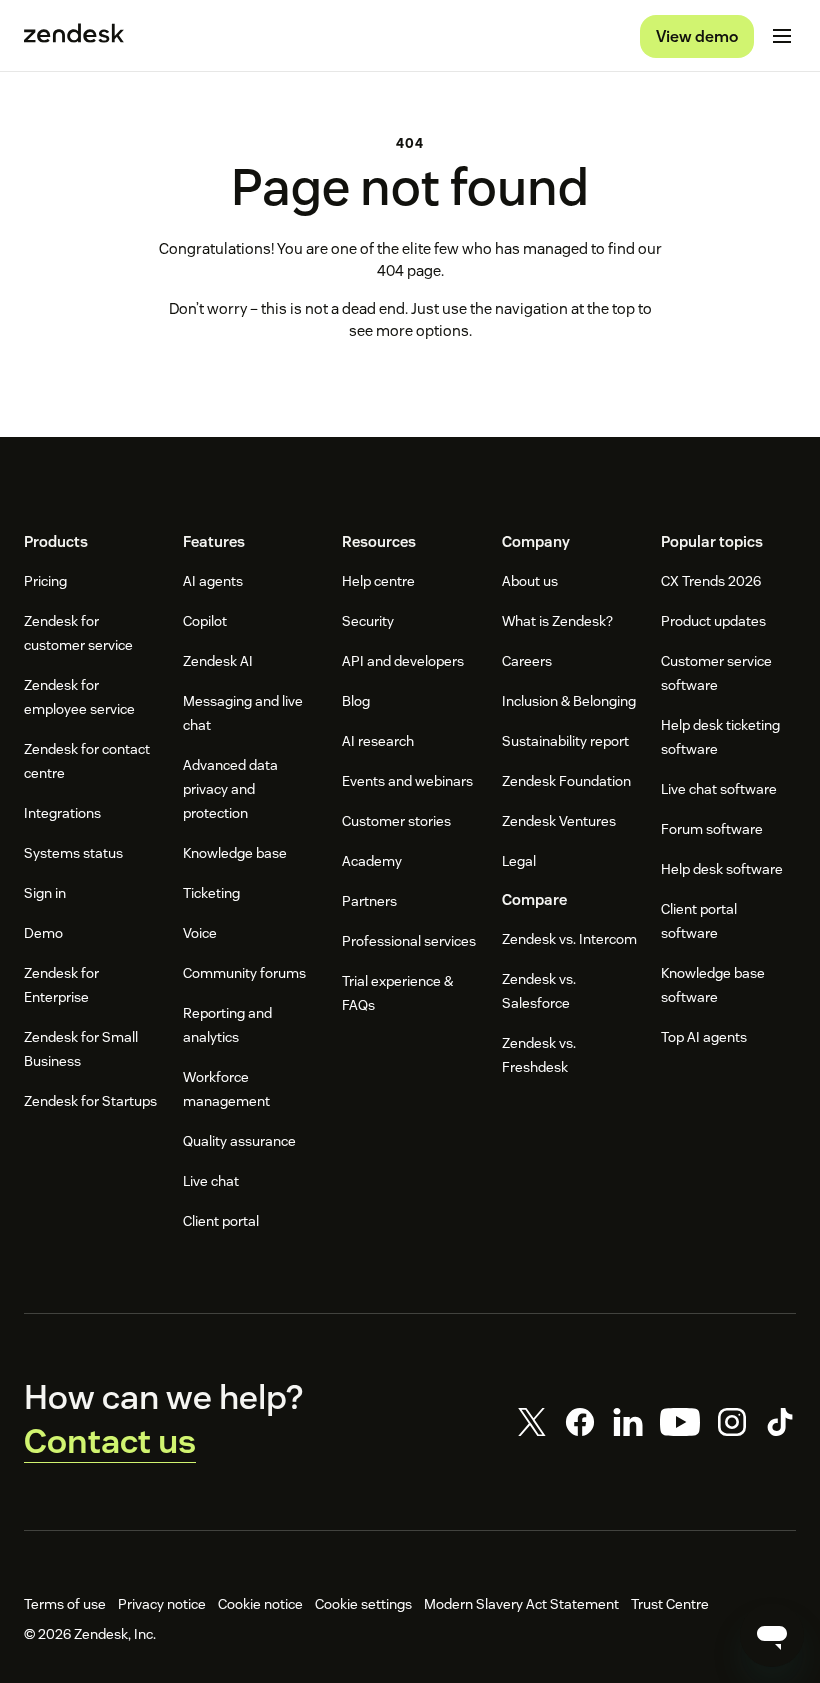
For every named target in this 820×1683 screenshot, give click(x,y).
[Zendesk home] (74, 36)
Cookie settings (363, 1604)
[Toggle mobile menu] (782, 36)
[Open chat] (772, 1635)
